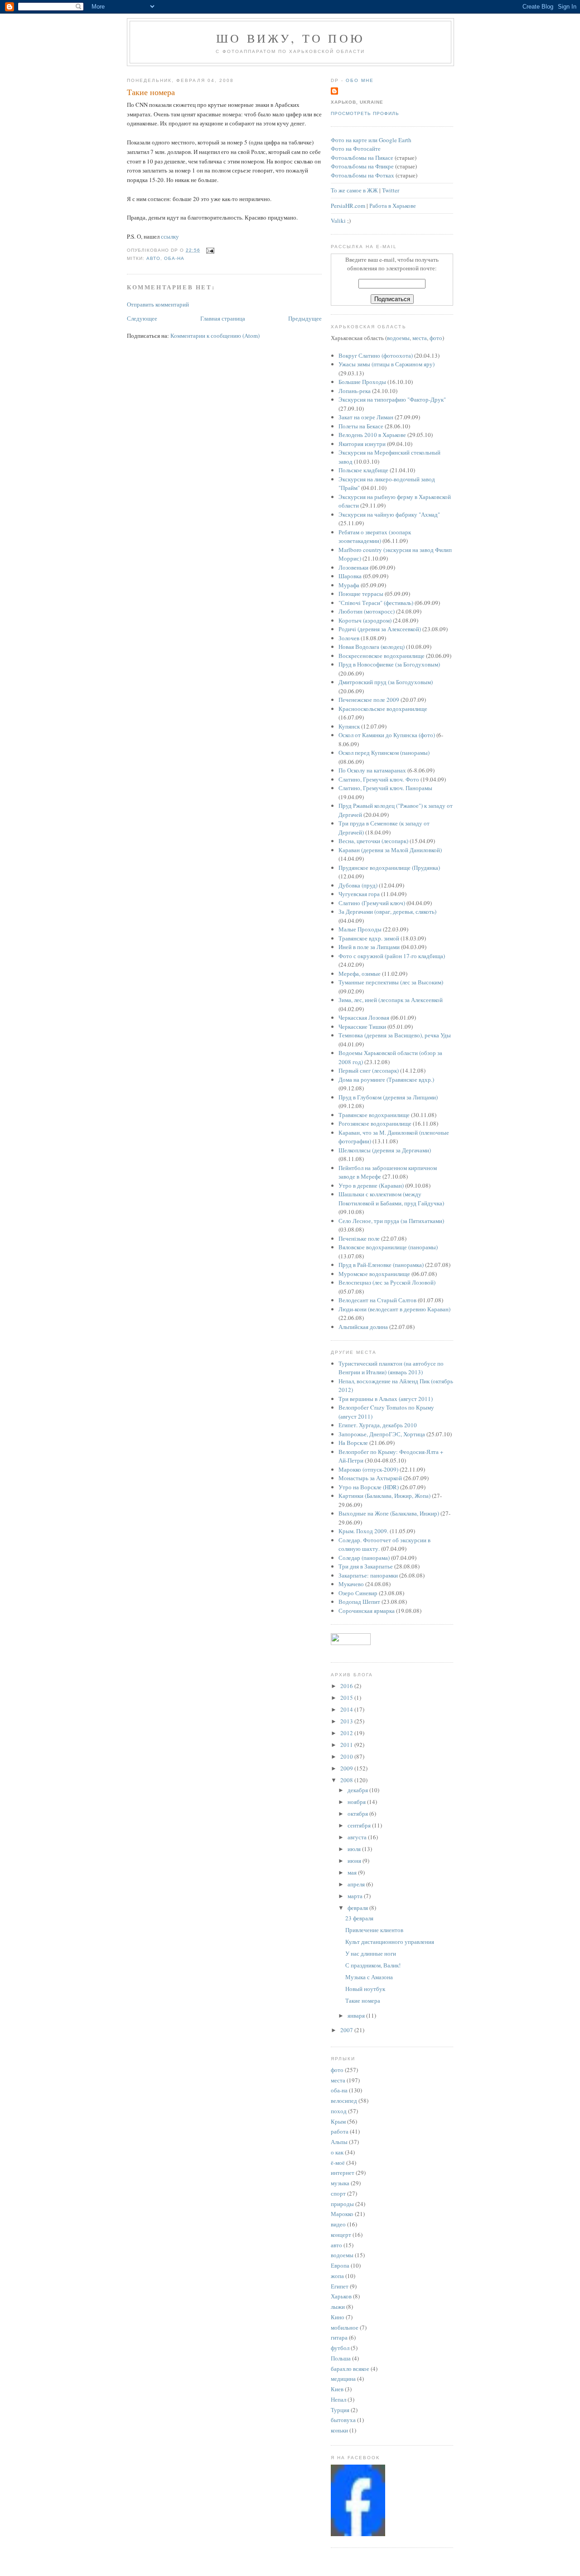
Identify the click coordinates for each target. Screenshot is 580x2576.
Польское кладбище (363, 470)
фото (436, 338)
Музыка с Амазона (369, 1977)
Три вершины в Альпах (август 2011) (386, 1399)
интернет (343, 2173)
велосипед (344, 2101)
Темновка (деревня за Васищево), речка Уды (395, 1035)
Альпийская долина (363, 1327)
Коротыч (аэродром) (365, 620)
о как (337, 2152)
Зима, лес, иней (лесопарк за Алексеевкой (391, 1000)
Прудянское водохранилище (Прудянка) (389, 868)
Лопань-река (355, 391)
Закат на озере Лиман (366, 417)
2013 (347, 1721)
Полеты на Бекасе (361, 426)
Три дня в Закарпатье (366, 1566)
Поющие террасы (361, 594)
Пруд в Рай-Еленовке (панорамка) (381, 1265)
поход (339, 2111)
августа (358, 1837)
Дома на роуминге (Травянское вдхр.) (386, 1079)
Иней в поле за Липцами (369, 947)
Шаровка (350, 576)
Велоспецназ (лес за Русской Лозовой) (387, 1282)
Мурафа (349, 585)
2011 (347, 1745)
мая (353, 1872)
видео (338, 2224)
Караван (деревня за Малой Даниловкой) (390, 850)
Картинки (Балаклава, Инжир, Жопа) (384, 1496)
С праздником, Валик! (373, 1965)
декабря (358, 1790)
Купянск (349, 726)
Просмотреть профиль (365, 113)
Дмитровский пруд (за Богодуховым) (386, 682)
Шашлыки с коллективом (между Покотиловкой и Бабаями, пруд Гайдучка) (391, 1199)
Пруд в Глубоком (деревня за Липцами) (388, 1097)
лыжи (338, 2307)
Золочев (349, 638)
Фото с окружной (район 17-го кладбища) (392, 956)
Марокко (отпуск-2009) (368, 1469)
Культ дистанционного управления (390, 1942)
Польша (341, 2358)
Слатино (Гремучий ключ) (372, 903)
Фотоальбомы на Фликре (362, 166)
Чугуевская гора (359, 894)
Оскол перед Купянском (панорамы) (384, 753)
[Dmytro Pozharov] (358, 2534)
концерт (341, 2235)
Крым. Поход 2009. (363, 1531)
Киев (337, 2389)
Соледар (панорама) (364, 1558)
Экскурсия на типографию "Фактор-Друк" (392, 399)
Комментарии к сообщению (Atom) (215, 336)
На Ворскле (353, 1443)
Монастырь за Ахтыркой (370, 1478)
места (420, 338)
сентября (360, 1825)
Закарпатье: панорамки (368, 1575)
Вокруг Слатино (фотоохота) (376, 355)
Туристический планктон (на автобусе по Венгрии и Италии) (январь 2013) (391, 1368)
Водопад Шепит (359, 1602)
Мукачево (351, 1584)
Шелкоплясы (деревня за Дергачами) (385, 1150)
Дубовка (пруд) (358, 885)
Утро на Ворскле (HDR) (369, 1487)
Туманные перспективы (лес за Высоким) (391, 982)
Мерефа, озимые (360, 974)
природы (342, 2204)
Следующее (142, 318)
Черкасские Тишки (362, 1027)
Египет (340, 2286)
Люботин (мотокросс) (367, 611)
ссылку (170, 236)
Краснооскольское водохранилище (383, 709)
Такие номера (151, 92)
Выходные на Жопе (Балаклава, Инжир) (389, 1513)
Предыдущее (305, 318)
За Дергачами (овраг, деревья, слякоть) (387, 911)
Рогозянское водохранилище (375, 1123)
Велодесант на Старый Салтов (377, 1300)
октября (358, 1813)
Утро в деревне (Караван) (371, 1185)
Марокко (342, 2214)
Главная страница (223, 318)
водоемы (398, 338)
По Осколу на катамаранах (372, 770)
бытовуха (343, 2420)
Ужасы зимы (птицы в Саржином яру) (387, 364)
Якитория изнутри (362, 444)
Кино (338, 2317)
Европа (340, 2265)
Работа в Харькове (393, 206)
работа (340, 2131)
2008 (347, 1780)
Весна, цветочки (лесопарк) (373, 841)
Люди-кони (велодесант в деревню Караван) (394, 1309)
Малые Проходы (360, 929)
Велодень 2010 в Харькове (372, 435)
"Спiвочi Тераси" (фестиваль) (376, 603)
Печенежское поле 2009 (369, 700)
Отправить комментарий (158, 304)
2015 (347, 1698)
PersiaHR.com (348, 206)
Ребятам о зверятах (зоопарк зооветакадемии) (375, 537)
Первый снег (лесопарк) (369, 1070)
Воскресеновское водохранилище (382, 656)
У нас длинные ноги (371, 1953)
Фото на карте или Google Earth (371, 140)
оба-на (174, 258)
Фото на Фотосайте (356, 149)
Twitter (391, 190)
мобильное (345, 2327)
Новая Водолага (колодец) (372, 647)
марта (356, 1896)
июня (355, 1861)
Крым (338, 2121)
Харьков (341, 2296)
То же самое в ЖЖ (354, 190)
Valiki (338, 221)
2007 (347, 2030)
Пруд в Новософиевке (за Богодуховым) (389, 664)
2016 (347, 1686)
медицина (343, 2379)
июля (355, 1849)
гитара (339, 2337)
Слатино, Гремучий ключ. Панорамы (385, 788)
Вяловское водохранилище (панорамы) (388, 1247)
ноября (357, 1802)
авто (153, 258)
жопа (337, 2276)
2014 (347, 1709)
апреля (357, 1884)
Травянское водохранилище (374, 1115)
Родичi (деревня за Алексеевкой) (380, 629)
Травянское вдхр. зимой (369, 938)
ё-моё (338, 2163)
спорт (338, 2193)
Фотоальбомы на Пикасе (362, 158)
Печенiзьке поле (359, 1238)
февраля (358, 1908)
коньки (339, 2430)
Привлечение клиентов (374, 1930)
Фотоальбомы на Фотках (362, 175)
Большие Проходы (362, 382)
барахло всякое (350, 2369)
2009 (347, 1768)
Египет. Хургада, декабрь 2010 (378, 1425)
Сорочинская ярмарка (367, 1611)
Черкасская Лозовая (364, 1017)
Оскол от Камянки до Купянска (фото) (387, 735)
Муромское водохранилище (374, 1274)
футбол (340, 2348)
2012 (347, 1733)
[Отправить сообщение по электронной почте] (209, 250)
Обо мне (360, 80)
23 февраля (359, 1918)
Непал (338, 2399)
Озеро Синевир (358, 1593)
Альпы (339, 2142)
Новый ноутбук (365, 1989)
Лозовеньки (353, 567)
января (357, 2015)
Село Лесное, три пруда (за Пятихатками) (391, 1221)
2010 (347, 1756)
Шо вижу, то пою (290, 38)
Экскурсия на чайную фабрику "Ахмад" (389, 514)
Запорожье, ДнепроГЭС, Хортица (382, 1434)
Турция (340, 2410)
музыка (340, 2183)
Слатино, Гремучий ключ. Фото (379, 779)
